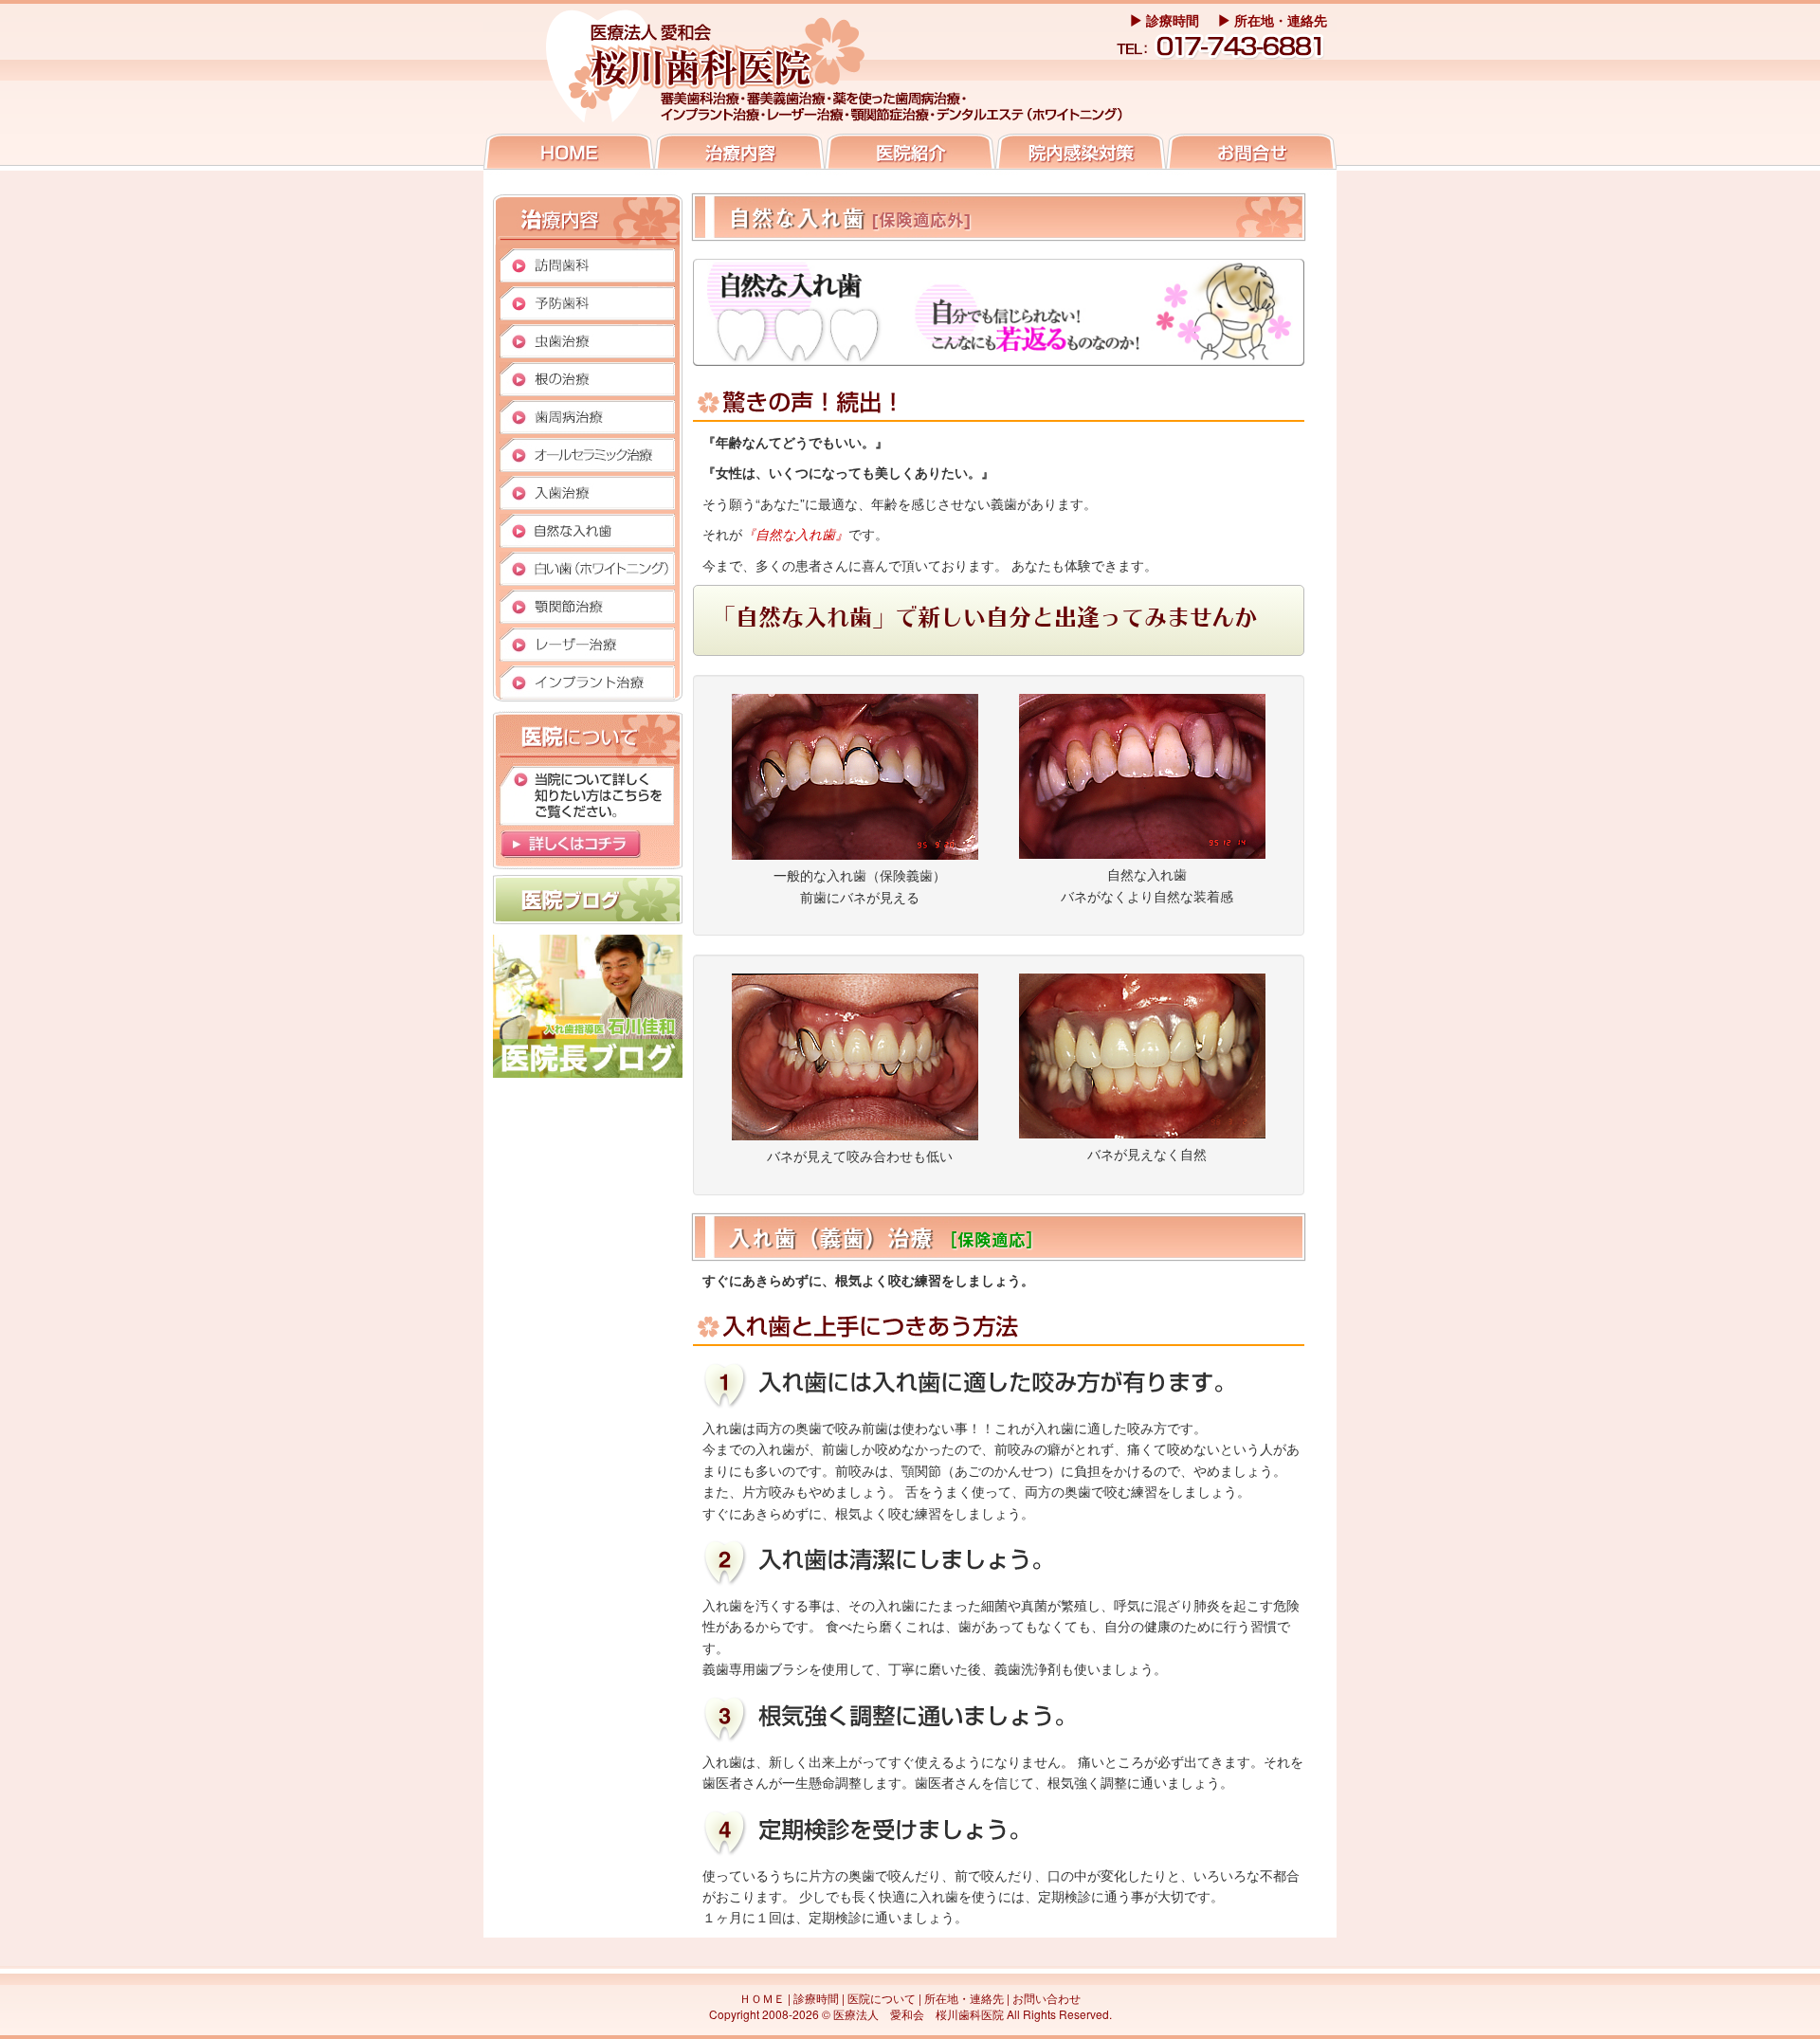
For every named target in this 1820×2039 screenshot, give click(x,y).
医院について (882, 1998)
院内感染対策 (1081, 155)
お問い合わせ (1251, 155)
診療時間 (1171, 20)
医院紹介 (910, 155)
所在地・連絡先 (1279, 20)
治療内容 (739, 155)
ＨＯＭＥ (762, 1998)
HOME (569, 155)
